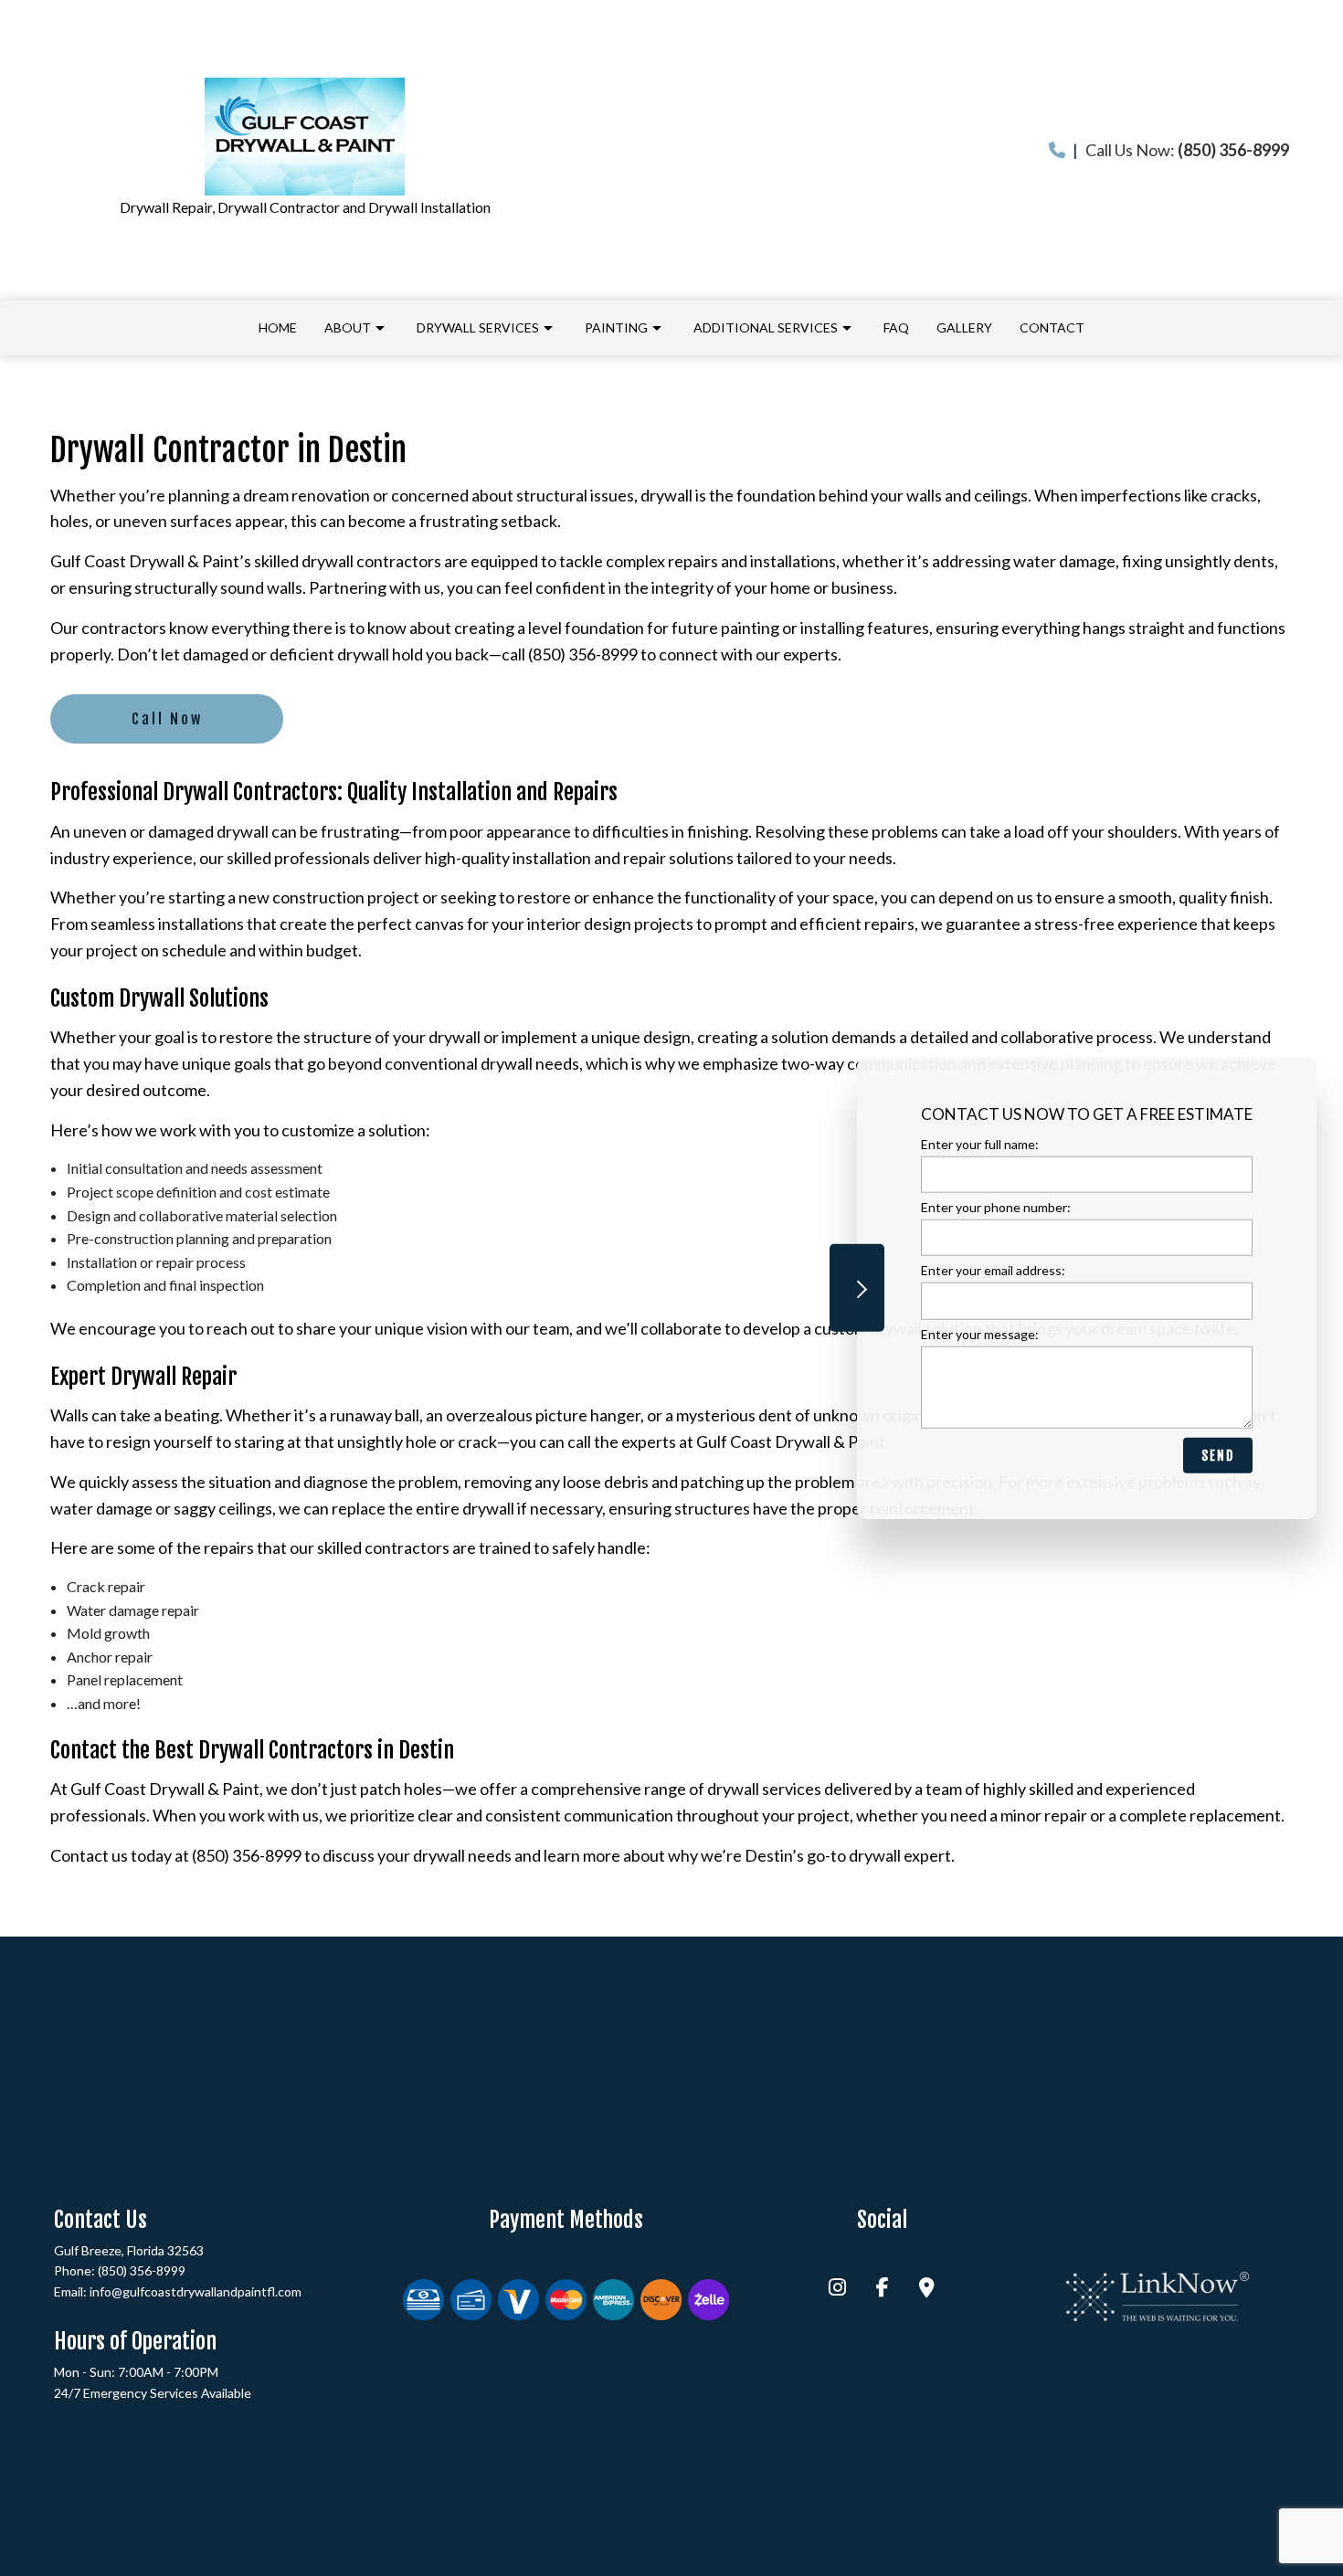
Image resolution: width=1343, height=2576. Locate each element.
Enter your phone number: (996, 1207)
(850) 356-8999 (142, 2270)
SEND (1218, 1455)
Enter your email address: (993, 1270)
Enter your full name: (980, 1144)
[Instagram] (837, 2289)
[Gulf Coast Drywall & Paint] (305, 137)
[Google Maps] (927, 2289)
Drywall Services (478, 327)
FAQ (896, 327)
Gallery (964, 327)
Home (278, 327)
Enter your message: (980, 1333)
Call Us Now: (1181, 150)
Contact (1052, 327)
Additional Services (766, 327)
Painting (616, 327)
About (348, 327)
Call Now (167, 719)
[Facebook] (883, 2289)
